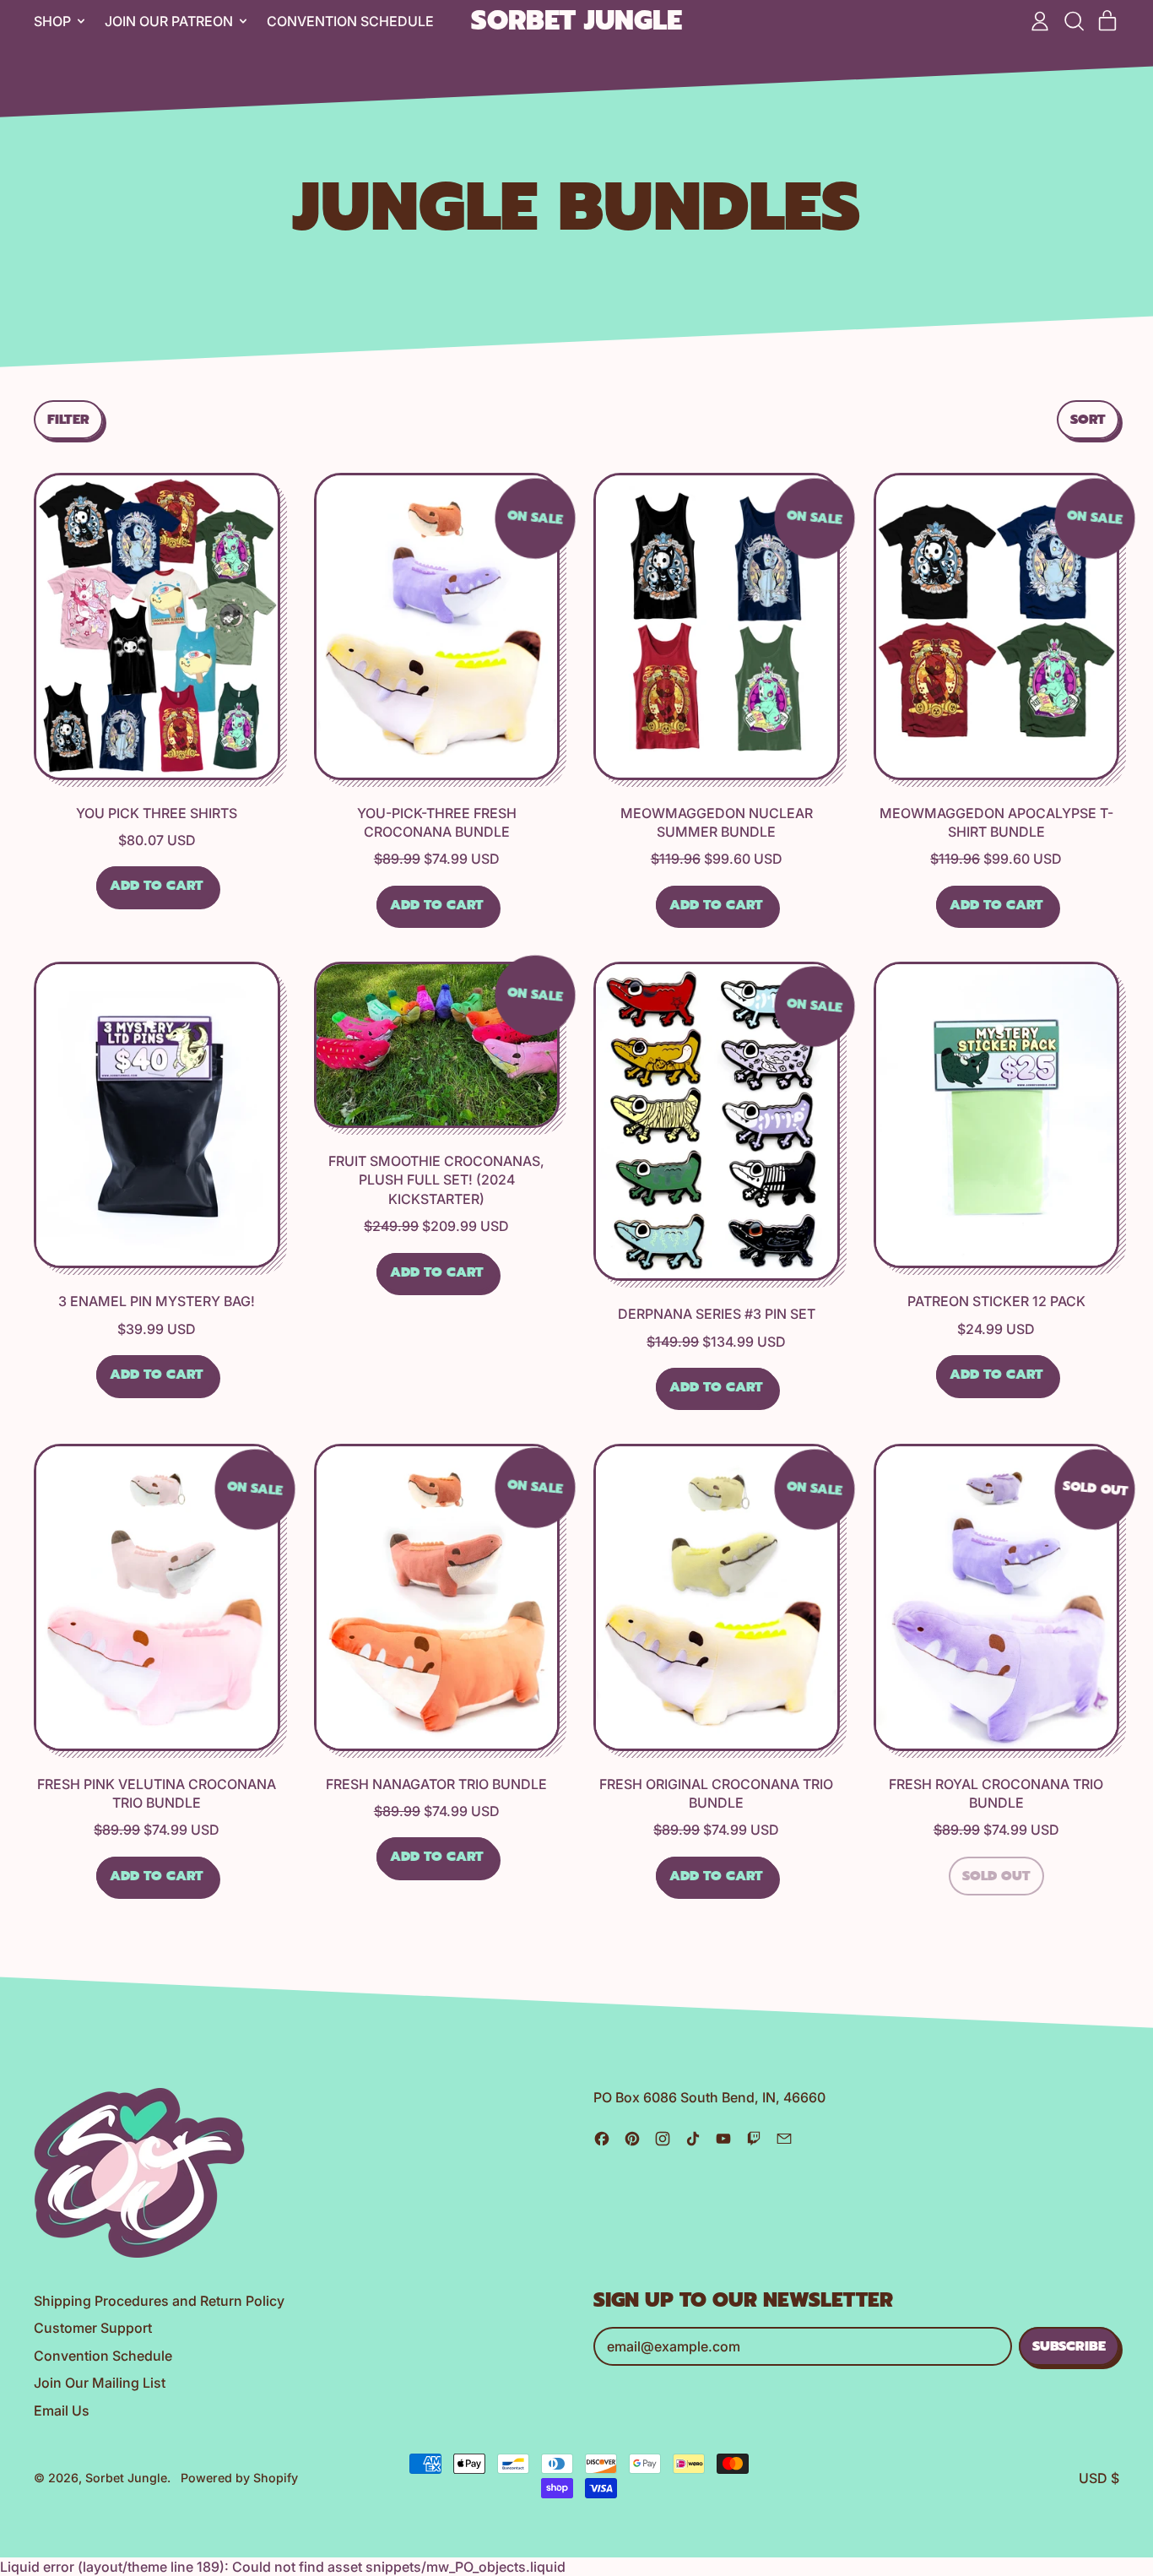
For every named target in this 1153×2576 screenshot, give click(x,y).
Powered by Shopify (239, 2478)
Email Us (62, 2411)
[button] (1074, 21)
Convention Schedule (350, 21)
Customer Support (93, 2328)
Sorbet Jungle (576, 22)
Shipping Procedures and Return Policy (159, 2301)
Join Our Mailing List (100, 2383)
